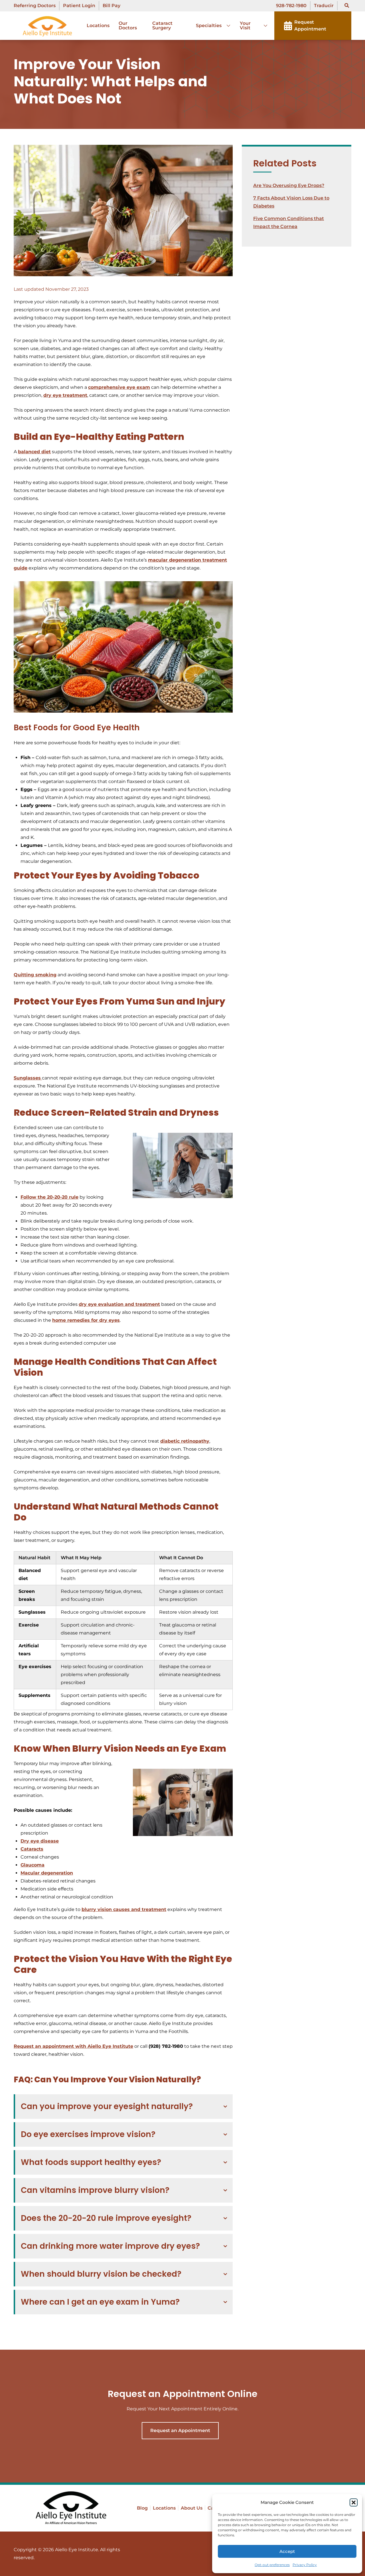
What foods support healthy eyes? (91, 2162)
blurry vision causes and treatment (124, 1909)
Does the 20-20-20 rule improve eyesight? (106, 2218)
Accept (287, 2551)
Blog (142, 2508)
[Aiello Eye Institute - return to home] (71, 2508)
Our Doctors (128, 26)
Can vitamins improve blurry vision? (95, 2190)
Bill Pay (111, 6)
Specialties (209, 26)
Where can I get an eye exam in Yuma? (100, 2302)
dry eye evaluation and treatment (119, 1304)
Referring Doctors (35, 6)
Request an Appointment (180, 2430)
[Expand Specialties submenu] (226, 26)
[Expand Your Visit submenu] (263, 26)
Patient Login (79, 6)
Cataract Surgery (162, 26)
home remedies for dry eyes (86, 1320)
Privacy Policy (305, 2565)
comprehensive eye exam (119, 387)
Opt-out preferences (272, 2565)
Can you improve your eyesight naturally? (107, 2106)
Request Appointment (310, 26)
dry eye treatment (65, 395)
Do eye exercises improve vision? (88, 2134)
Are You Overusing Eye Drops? (289, 185)
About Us (192, 2508)
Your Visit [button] (245, 26)
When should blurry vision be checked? (101, 2274)
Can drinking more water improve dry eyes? (110, 2246)
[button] (354, 2502)
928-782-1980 (291, 6)
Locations (98, 26)
